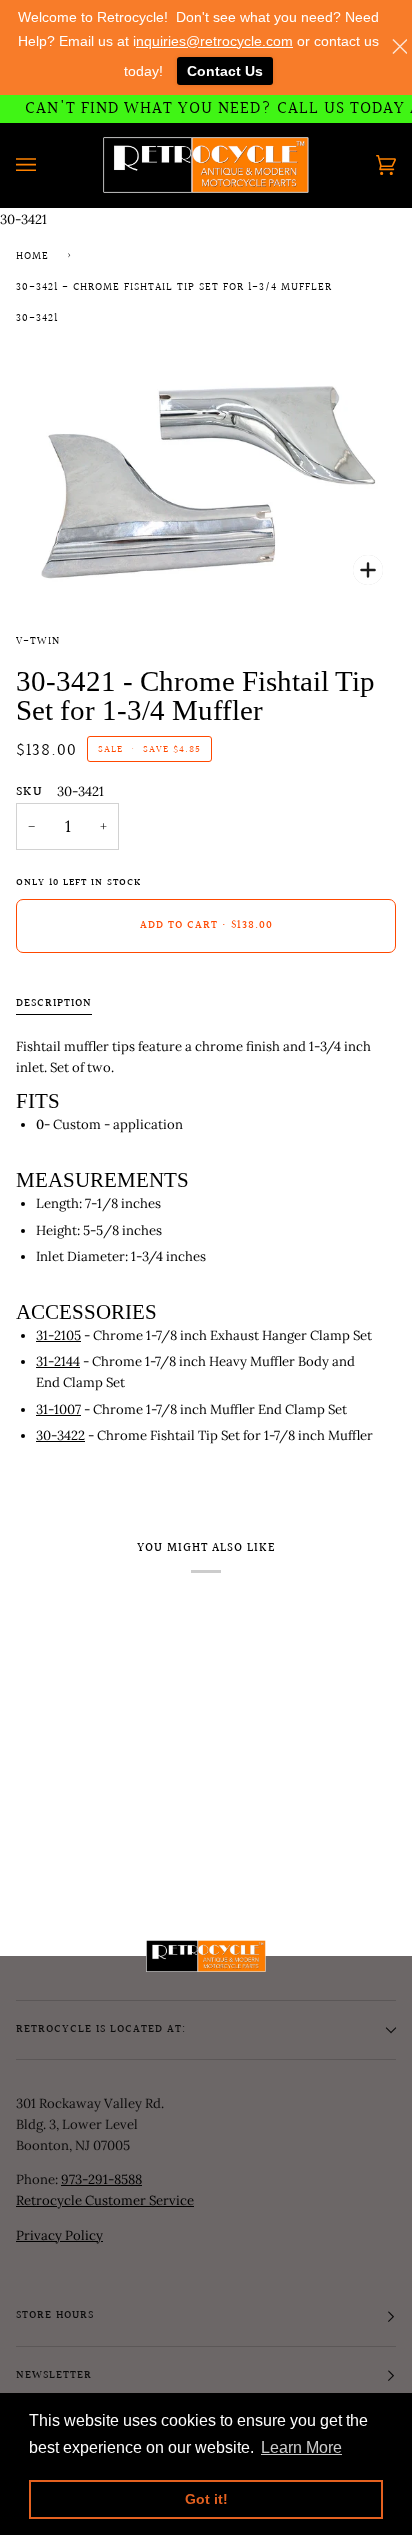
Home (32, 257)
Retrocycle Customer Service (105, 2200)
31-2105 (58, 1335)
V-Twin (38, 642)
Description (54, 1004)
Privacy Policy (59, 2235)
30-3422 (60, 1435)
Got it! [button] (206, 2499)
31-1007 (58, 1409)
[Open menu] (46, 165)
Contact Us (225, 71)
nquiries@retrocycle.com (214, 41)
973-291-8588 (101, 2179)
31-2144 (58, 1361)
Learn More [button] (301, 2447)
